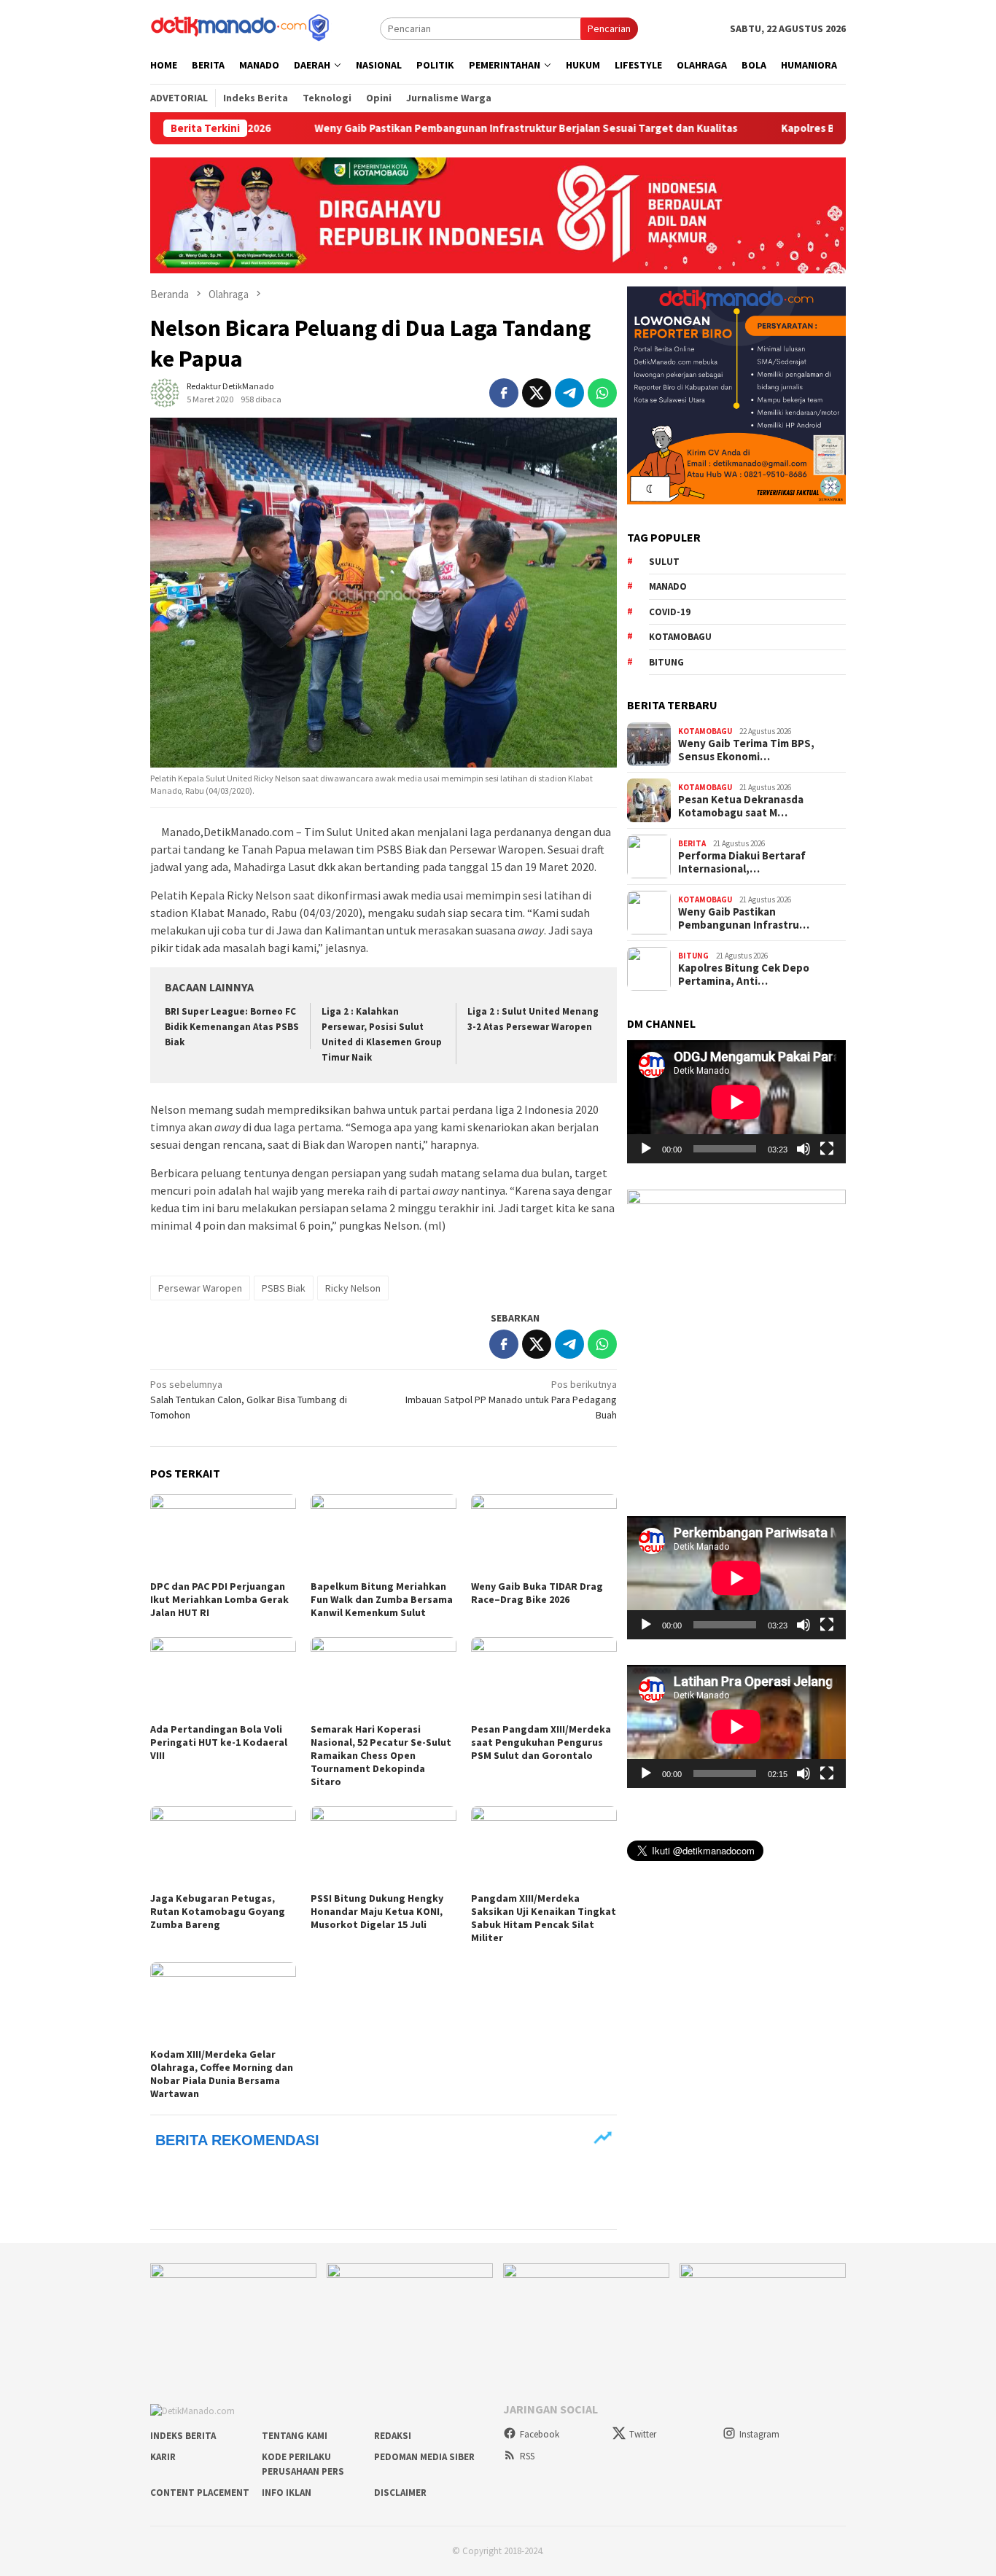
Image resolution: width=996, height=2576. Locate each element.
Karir (163, 2457)
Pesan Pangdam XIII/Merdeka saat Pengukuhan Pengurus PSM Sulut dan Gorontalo (541, 1742)
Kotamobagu (680, 636)
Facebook (540, 2434)
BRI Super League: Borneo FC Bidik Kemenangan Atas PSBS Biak (232, 1027)
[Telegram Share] (569, 393)
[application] (736, 1102)
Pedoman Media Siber (424, 2457)
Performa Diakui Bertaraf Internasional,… (742, 862)
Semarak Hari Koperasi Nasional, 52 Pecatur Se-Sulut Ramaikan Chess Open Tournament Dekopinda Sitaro (381, 1755)
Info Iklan (287, 2493)
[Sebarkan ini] (504, 393)
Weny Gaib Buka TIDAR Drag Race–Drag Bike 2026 (537, 1593)
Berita (692, 843)
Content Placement (200, 2493)
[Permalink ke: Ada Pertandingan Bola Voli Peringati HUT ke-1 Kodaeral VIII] (223, 1678)
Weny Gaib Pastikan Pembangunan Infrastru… (744, 918)
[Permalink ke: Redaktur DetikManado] (165, 391)
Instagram (759, 2434)
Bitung (666, 661)
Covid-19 (670, 611)
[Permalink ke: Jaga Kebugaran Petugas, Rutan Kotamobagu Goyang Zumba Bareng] (223, 1847)
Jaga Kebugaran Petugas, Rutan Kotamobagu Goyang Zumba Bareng (218, 1911)
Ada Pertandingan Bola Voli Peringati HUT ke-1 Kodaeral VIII (219, 1742)
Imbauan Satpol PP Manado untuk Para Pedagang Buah (511, 1400)
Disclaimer (400, 2493)
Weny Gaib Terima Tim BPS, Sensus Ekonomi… (746, 750)
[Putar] (646, 1149)
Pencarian (609, 28)
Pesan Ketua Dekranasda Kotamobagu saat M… (741, 806)
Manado (668, 586)
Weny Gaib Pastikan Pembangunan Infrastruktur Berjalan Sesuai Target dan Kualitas (440, 128)
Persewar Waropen (200, 1288)
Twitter (643, 2434)
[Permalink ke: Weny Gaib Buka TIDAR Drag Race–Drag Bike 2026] (544, 1535)
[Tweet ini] (537, 393)
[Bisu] (804, 1149)
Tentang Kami (295, 2436)
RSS (527, 2456)
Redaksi (393, 2436)
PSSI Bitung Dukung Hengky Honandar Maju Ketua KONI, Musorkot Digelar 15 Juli (377, 1911)
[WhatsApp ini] (602, 393)
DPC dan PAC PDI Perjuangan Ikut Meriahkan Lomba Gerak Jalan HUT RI (219, 1599)
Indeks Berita (183, 2436)
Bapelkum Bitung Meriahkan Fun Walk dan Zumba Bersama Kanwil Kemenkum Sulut (382, 1599)
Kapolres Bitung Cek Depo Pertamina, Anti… (744, 975)
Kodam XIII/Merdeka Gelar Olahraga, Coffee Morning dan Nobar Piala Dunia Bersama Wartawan (222, 2074)
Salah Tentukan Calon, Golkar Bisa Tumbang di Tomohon (249, 1400)
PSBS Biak (284, 1288)
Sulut (664, 561)
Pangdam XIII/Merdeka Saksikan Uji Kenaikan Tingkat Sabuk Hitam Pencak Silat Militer (544, 1918)
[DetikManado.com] (241, 27)
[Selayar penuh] (827, 1149)
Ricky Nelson (353, 1288)
